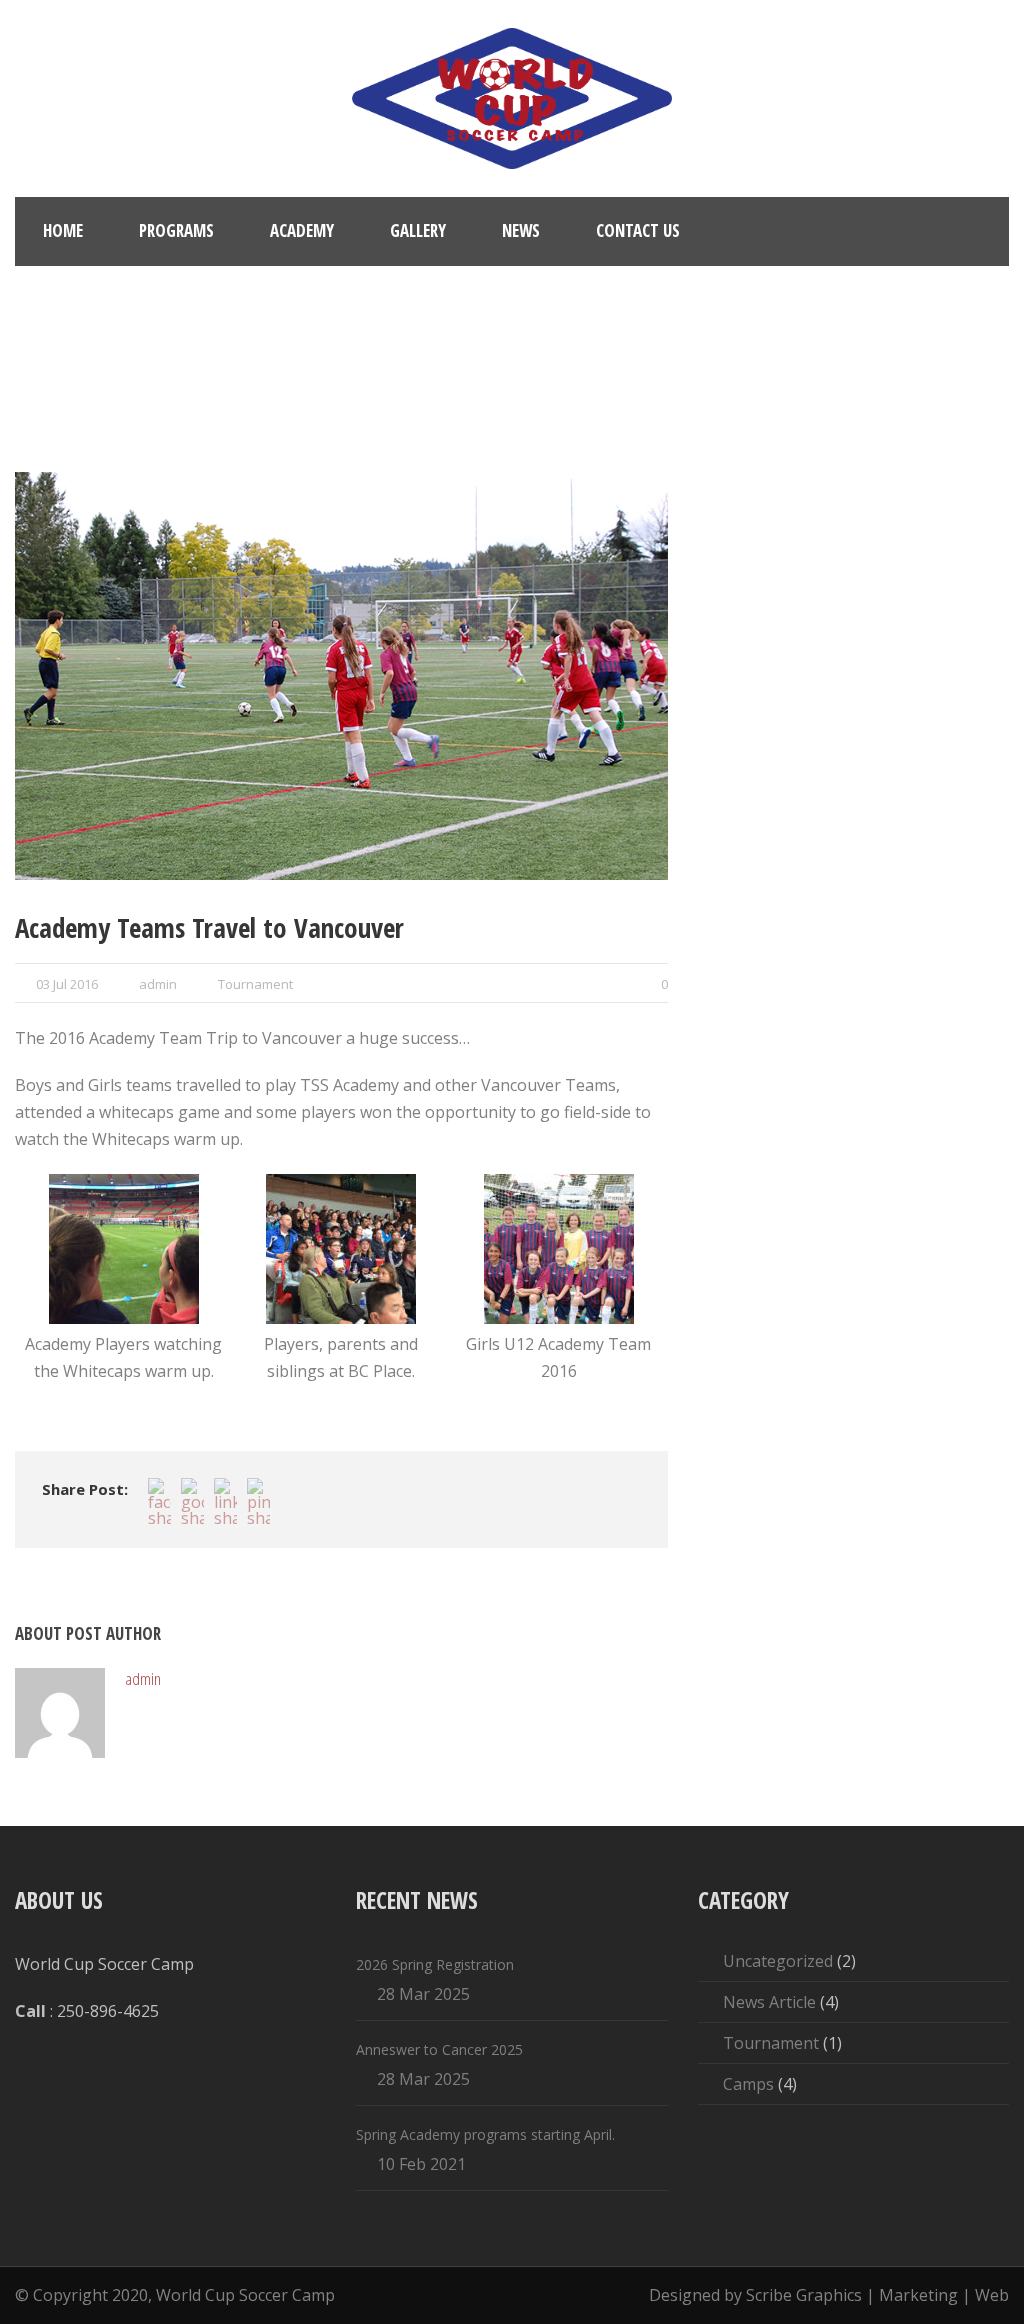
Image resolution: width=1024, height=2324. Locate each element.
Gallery (418, 230)
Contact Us (638, 230)
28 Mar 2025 (423, 1994)
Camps (748, 2084)
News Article (769, 2002)
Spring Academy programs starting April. (485, 2134)
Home (63, 230)
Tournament (255, 984)
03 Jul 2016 (67, 984)
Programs (176, 230)
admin (158, 984)
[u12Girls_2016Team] (559, 1249)
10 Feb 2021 (421, 2164)
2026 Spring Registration (435, 1964)
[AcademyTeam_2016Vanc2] (124, 1249)
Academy (302, 230)
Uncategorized (778, 1961)
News (521, 230)
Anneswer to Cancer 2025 (439, 2049)
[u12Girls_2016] (341, 676)
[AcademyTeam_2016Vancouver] (342, 1249)
